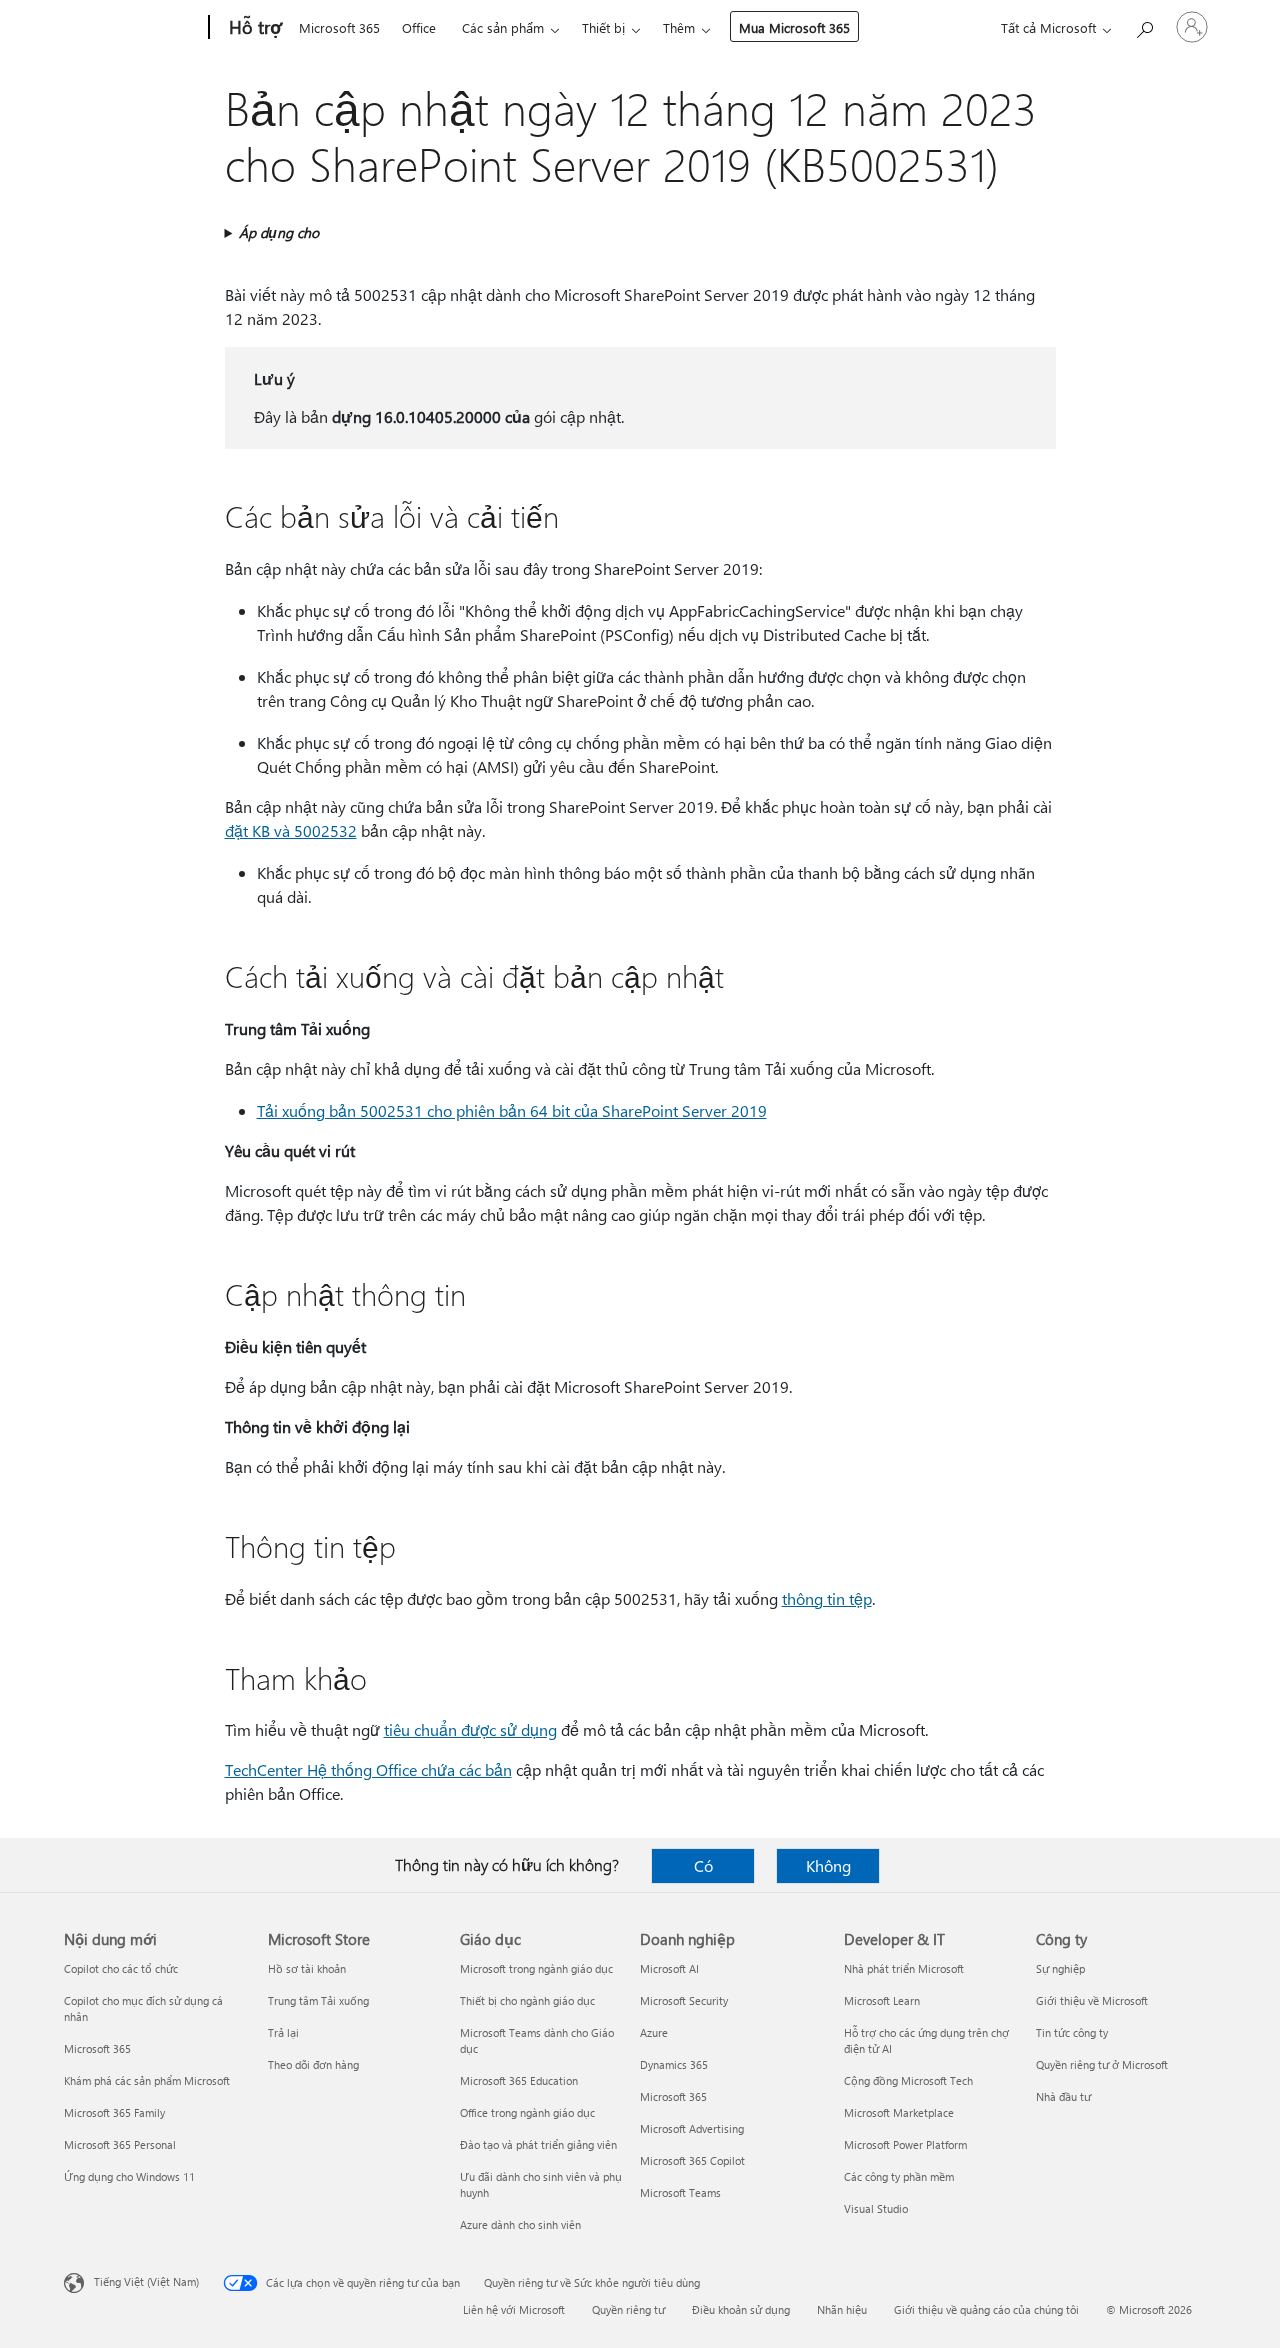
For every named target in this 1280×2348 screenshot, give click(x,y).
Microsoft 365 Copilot (692, 2160)
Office (419, 27)
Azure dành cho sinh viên (520, 2224)
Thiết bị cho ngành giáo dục (527, 2000)
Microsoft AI (669, 1968)
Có (703, 1865)
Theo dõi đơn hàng (313, 2064)
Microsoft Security (684, 2000)
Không (828, 1865)
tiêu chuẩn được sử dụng (470, 1729)
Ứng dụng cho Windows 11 (129, 2176)
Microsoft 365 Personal (120, 2144)
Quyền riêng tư (628, 2309)
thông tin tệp (827, 1598)
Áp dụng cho (279, 232)
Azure (654, 2032)
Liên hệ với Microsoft (514, 2309)
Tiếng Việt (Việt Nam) (146, 2281)
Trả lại (283, 2032)
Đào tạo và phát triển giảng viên (538, 2144)
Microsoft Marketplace (899, 2112)
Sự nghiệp (1060, 1968)
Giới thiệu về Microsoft (1092, 2000)
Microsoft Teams (680, 2192)
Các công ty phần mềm (899, 2176)
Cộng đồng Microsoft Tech (908, 2080)
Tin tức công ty (1072, 2032)
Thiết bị (603, 27)
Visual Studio (876, 2208)
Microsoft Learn (882, 2000)
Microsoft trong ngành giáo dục (536, 1968)
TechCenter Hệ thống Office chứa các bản (368, 1769)
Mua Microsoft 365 (794, 27)
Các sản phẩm (503, 27)
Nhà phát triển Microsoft (904, 1968)
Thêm (679, 27)
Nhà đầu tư (1063, 2096)
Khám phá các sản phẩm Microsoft (147, 2080)
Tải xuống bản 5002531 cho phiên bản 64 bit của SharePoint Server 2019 (512, 1110)
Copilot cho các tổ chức (121, 1968)
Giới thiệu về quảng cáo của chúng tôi (986, 2309)
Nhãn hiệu (842, 2309)
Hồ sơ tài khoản (307, 1968)
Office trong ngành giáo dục (527, 2112)
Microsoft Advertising (692, 2128)
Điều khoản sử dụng (741, 2309)
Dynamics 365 (674, 2064)
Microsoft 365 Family (114, 2112)
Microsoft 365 (339, 27)
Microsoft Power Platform (905, 2144)
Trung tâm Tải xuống (318, 2000)
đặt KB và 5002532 (291, 830)
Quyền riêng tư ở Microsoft (1102, 2064)
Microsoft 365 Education (519, 2080)
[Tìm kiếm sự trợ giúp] (1144, 25)
